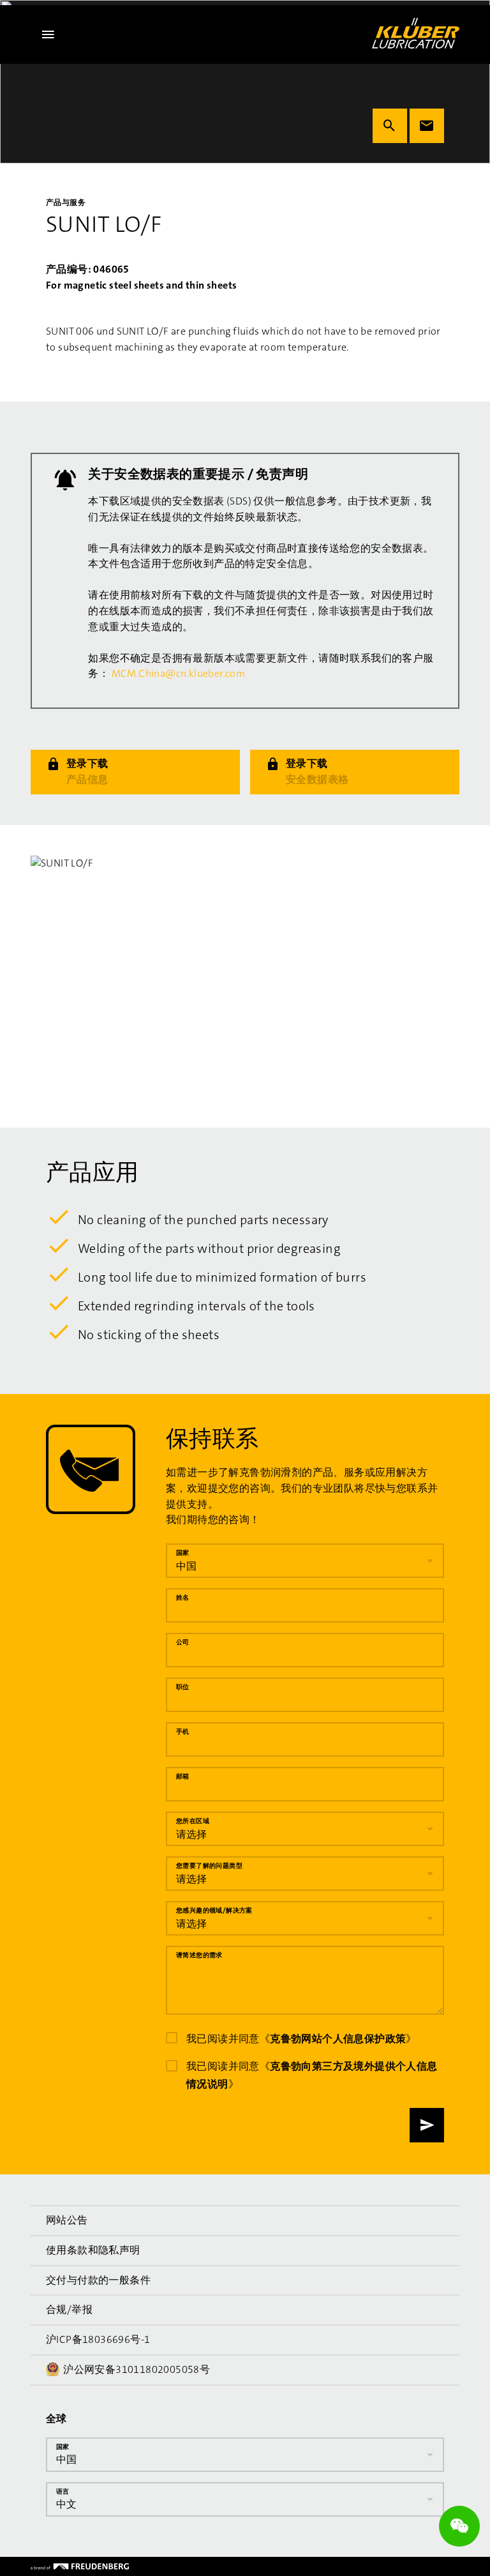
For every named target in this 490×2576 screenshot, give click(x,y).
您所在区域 (193, 1821)
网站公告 (67, 2220)
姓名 (183, 1597)
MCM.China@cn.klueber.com (179, 673)
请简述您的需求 (199, 1955)
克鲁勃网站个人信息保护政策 (338, 2039)
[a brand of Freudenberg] (80, 2566)
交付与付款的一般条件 (98, 2279)
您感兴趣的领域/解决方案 (214, 1910)
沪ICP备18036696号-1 (98, 2339)
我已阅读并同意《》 (301, 2039)
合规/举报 (69, 2309)
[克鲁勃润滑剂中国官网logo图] (416, 33)
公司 (183, 1642)
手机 (183, 1731)
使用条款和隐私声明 (93, 2249)
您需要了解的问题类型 (209, 1866)
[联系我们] (427, 126)
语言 (63, 2491)
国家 (183, 1553)
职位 (183, 1687)
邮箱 (183, 1776)
